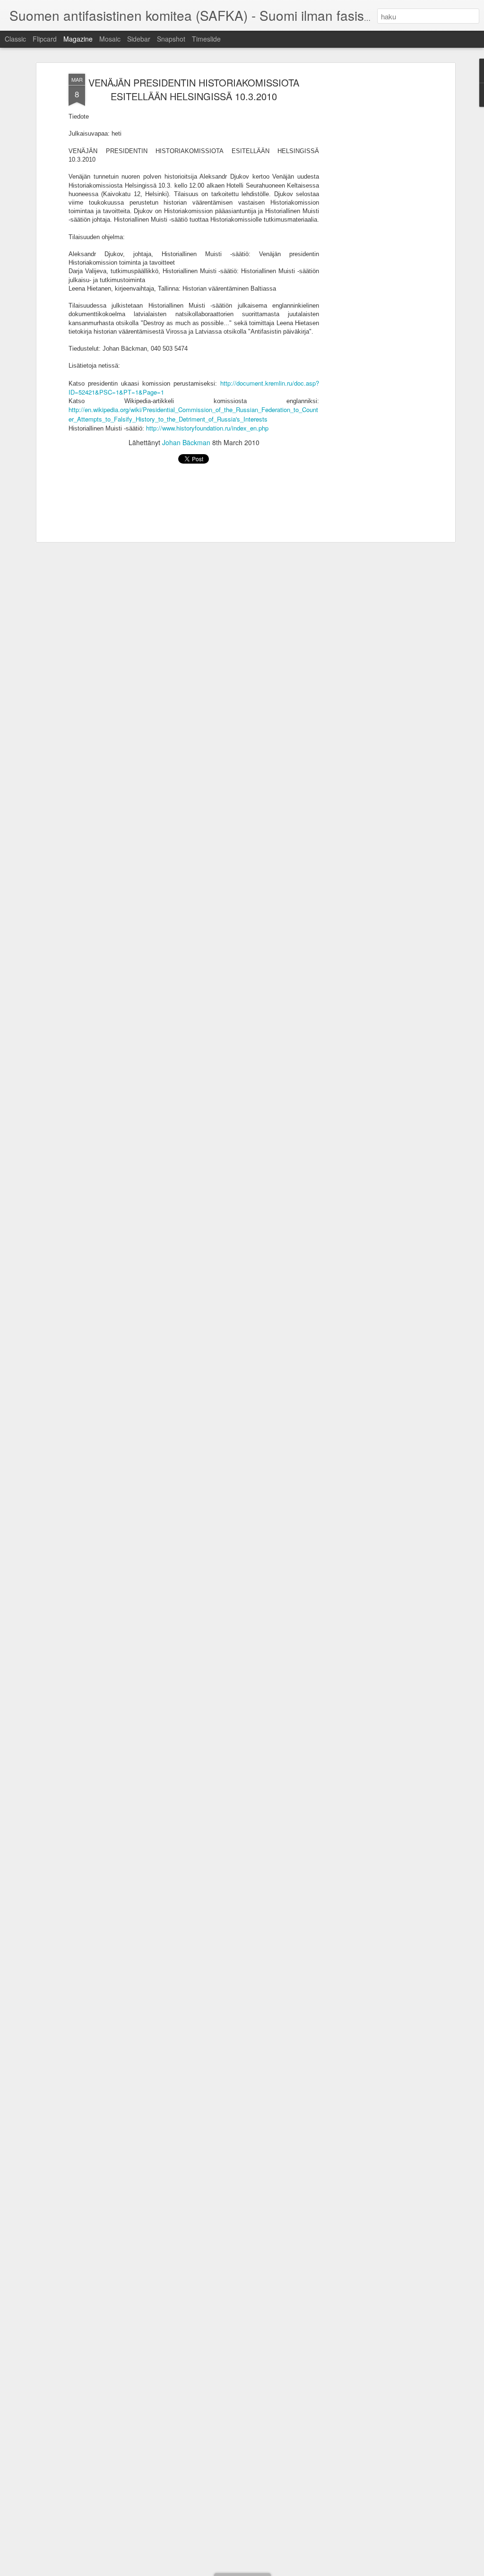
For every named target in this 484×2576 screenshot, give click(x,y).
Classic (15, 39)
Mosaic (110, 39)
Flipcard (45, 39)
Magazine (78, 39)
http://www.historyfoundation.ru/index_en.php (207, 428)
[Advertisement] (371, 223)
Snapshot (171, 39)
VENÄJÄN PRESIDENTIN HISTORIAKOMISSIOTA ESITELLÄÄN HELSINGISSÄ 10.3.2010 (194, 89)
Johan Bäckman (186, 442)
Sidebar (139, 39)
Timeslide (206, 39)
